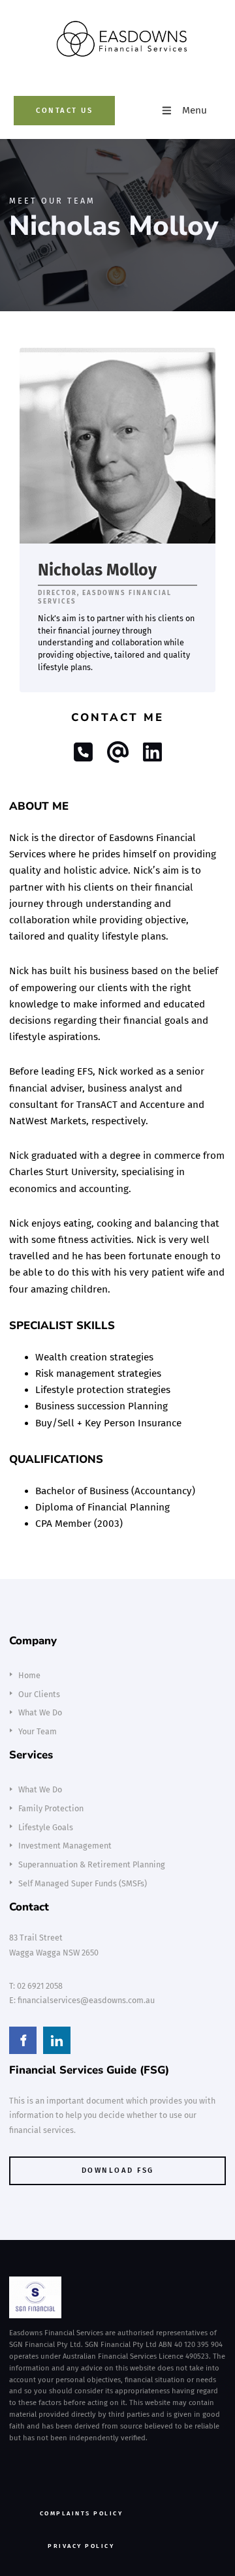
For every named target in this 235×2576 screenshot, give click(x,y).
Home (29, 1675)
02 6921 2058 (40, 1986)
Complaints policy (39, 2508)
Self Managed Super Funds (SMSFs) (83, 1883)
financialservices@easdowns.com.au (86, 2000)
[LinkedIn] (57, 2040)
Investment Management (65, 1846)
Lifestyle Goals (46, 1827)
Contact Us (38, 104)
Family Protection (51, 1808)
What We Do (40, 1712)
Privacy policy (32, 2540)
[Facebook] (23, 2040)
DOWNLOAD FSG (38, 2163)
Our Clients (39, 1694)
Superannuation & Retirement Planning (92, 1864)
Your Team (38, 1731)
